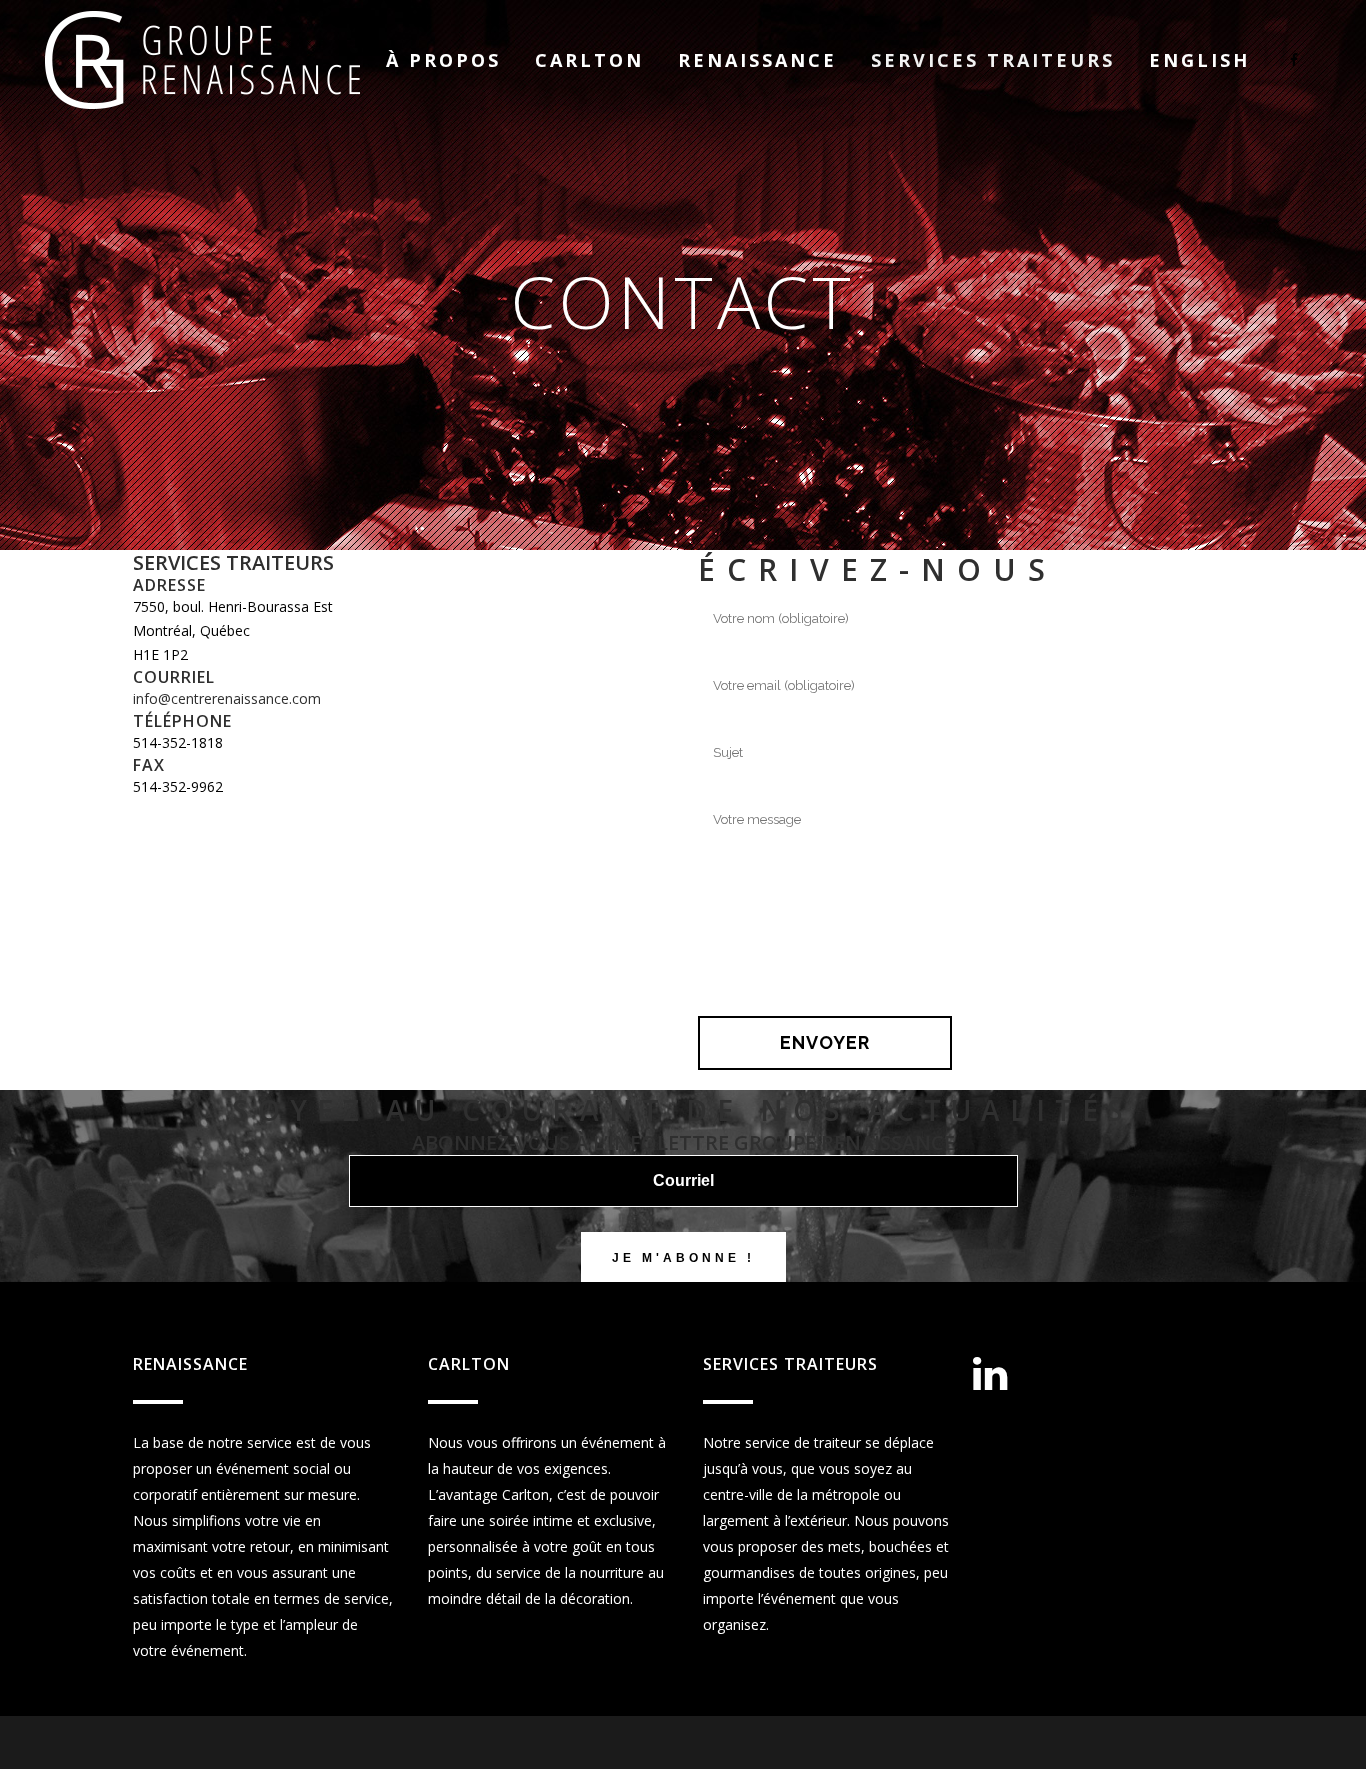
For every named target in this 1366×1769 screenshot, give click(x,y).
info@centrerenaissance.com (227, 698)
